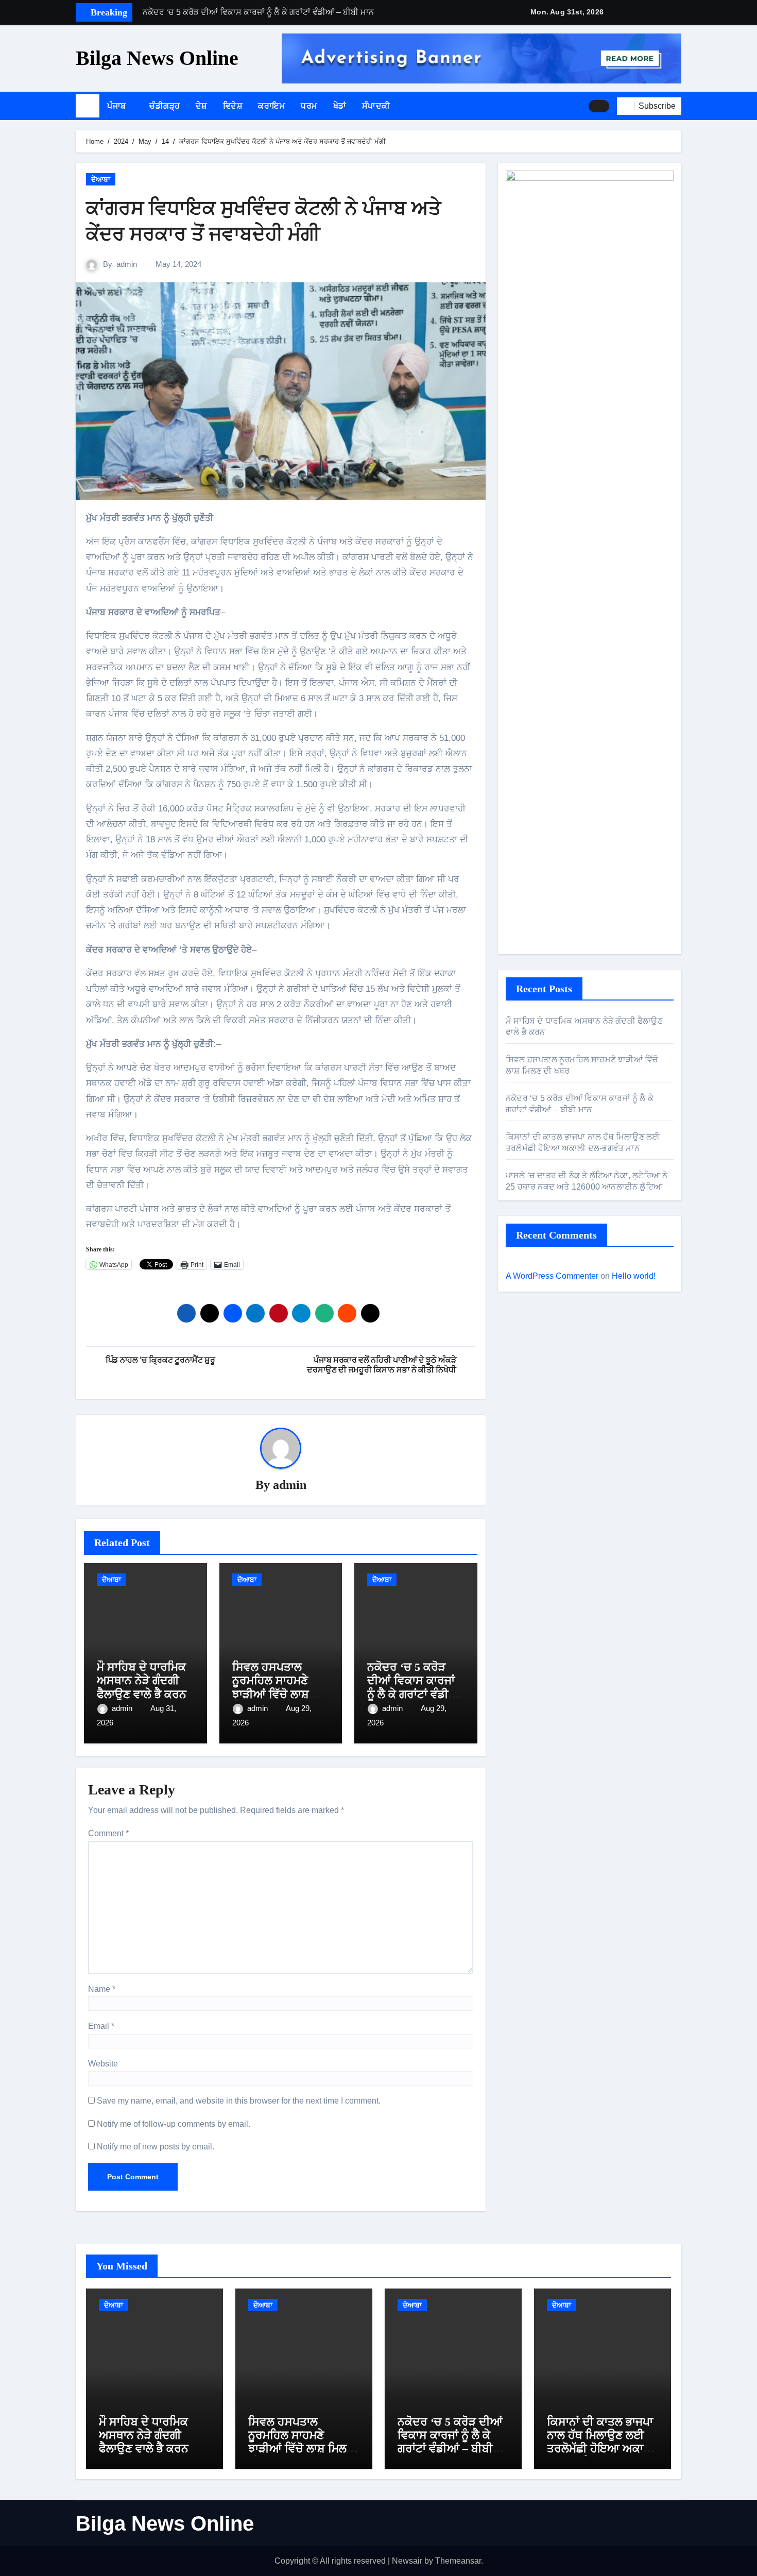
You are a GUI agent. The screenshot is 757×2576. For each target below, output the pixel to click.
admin (127, 264)
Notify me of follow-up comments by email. (174, 2124)
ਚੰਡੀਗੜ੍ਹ (165, 106)
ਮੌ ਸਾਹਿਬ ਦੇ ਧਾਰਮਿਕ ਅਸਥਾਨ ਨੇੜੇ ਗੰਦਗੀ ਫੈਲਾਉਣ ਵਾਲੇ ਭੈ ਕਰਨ (142, 1681)
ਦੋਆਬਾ (101, 179)
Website (103, 2064)
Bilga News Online (157, 58)
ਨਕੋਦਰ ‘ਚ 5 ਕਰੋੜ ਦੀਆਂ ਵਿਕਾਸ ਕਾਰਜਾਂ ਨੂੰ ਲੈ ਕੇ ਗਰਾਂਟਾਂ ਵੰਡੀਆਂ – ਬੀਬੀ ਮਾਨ (414, 1687)
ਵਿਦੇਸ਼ (233, 106)
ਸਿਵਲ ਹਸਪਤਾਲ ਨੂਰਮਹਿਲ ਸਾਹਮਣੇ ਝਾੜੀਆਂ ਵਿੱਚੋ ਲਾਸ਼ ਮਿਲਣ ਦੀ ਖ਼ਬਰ (271, 1687)
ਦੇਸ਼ (202, 106)
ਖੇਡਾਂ (340, 106)
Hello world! (634, 1276)
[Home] (88, 106)
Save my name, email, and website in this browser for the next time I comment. (239, 2101)
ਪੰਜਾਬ (118, 106)
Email (101, 2026)
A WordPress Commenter (552, 1276)
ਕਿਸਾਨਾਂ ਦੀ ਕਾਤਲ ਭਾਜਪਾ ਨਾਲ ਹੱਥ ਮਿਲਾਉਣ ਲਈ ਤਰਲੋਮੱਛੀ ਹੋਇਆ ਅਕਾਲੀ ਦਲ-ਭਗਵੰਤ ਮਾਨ (601, 2442)
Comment (108, 1833)
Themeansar (458, 2561)
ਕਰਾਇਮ (272, 106)
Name (102, 1989)
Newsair (407, 2561)
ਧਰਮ (309, 106)
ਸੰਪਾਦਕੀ (376, 106)
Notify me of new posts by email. (156, 2147)
